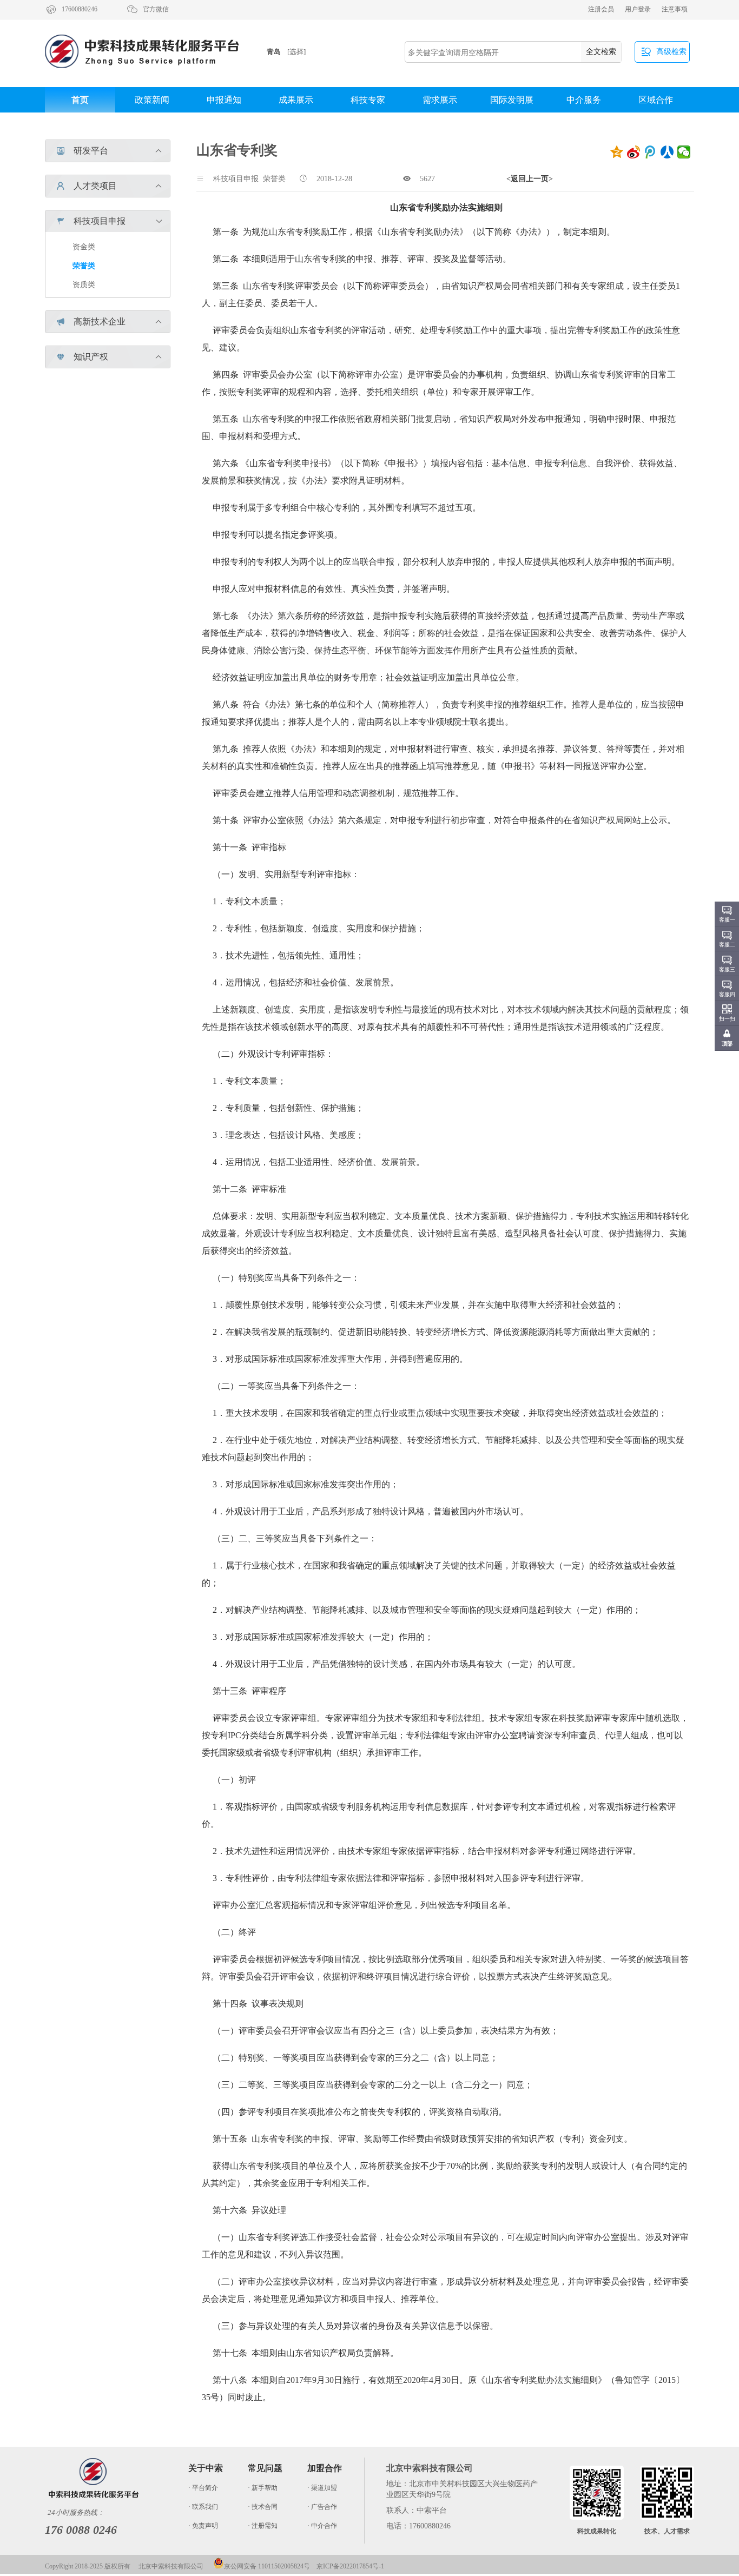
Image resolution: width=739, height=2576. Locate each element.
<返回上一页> (530, 179)
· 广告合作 (322, 2507)
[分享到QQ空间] (617, 152)
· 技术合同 (263, 2507)
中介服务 (584, 100)
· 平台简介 (203, 2488)
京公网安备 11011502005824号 (267, 2566)
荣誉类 (84, 266)
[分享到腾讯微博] (651, 152)
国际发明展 (512, 100)
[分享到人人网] (667, 152)
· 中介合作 (322, 2526)
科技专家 (368, 100)
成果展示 (296, 100)
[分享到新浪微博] (634, 152)
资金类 (84, 247)
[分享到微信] (684, 152)
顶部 (727, 1044)
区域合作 (656, 100)
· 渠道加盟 (322, 2488)
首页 (80, 100)
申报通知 (224, 100)
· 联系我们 (203, 2507)
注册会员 (601, 9)
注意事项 (675, 9)
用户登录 (638, 9)
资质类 (84, 285)
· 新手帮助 (263, 2488)
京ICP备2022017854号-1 (350, 2566)
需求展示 (440, 100)
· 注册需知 (263, 2526)
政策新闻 (152, 100)
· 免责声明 (203, 2526)
